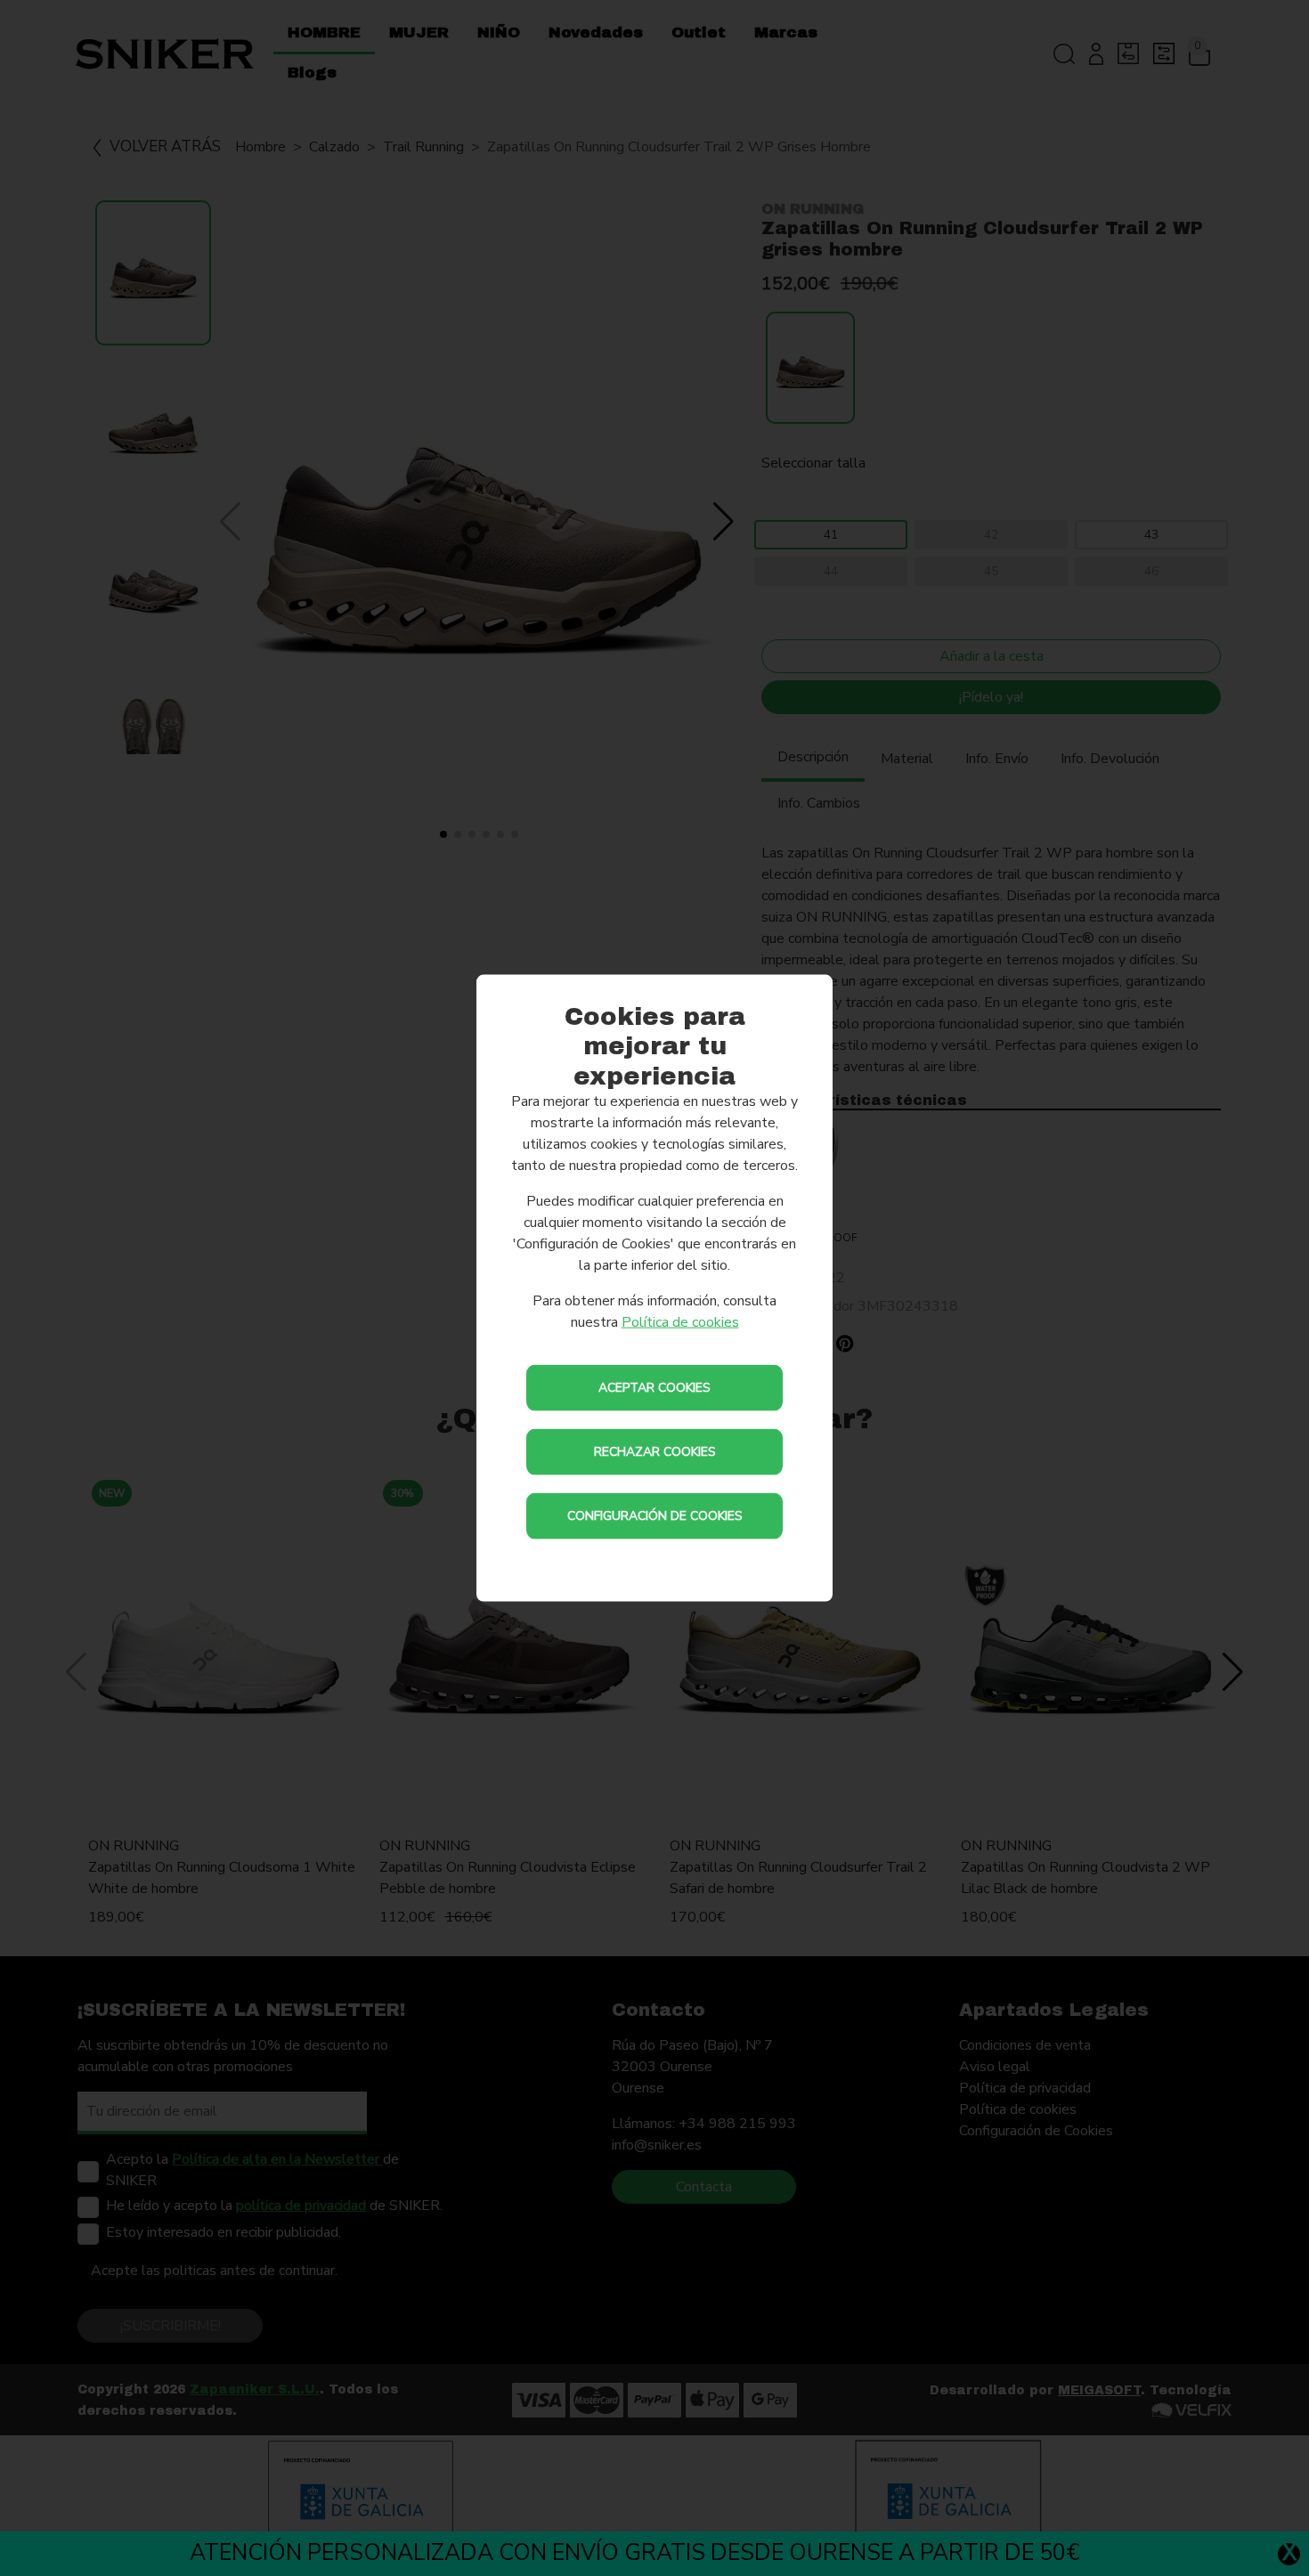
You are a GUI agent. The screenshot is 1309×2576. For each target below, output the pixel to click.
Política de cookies (680, 1322)
